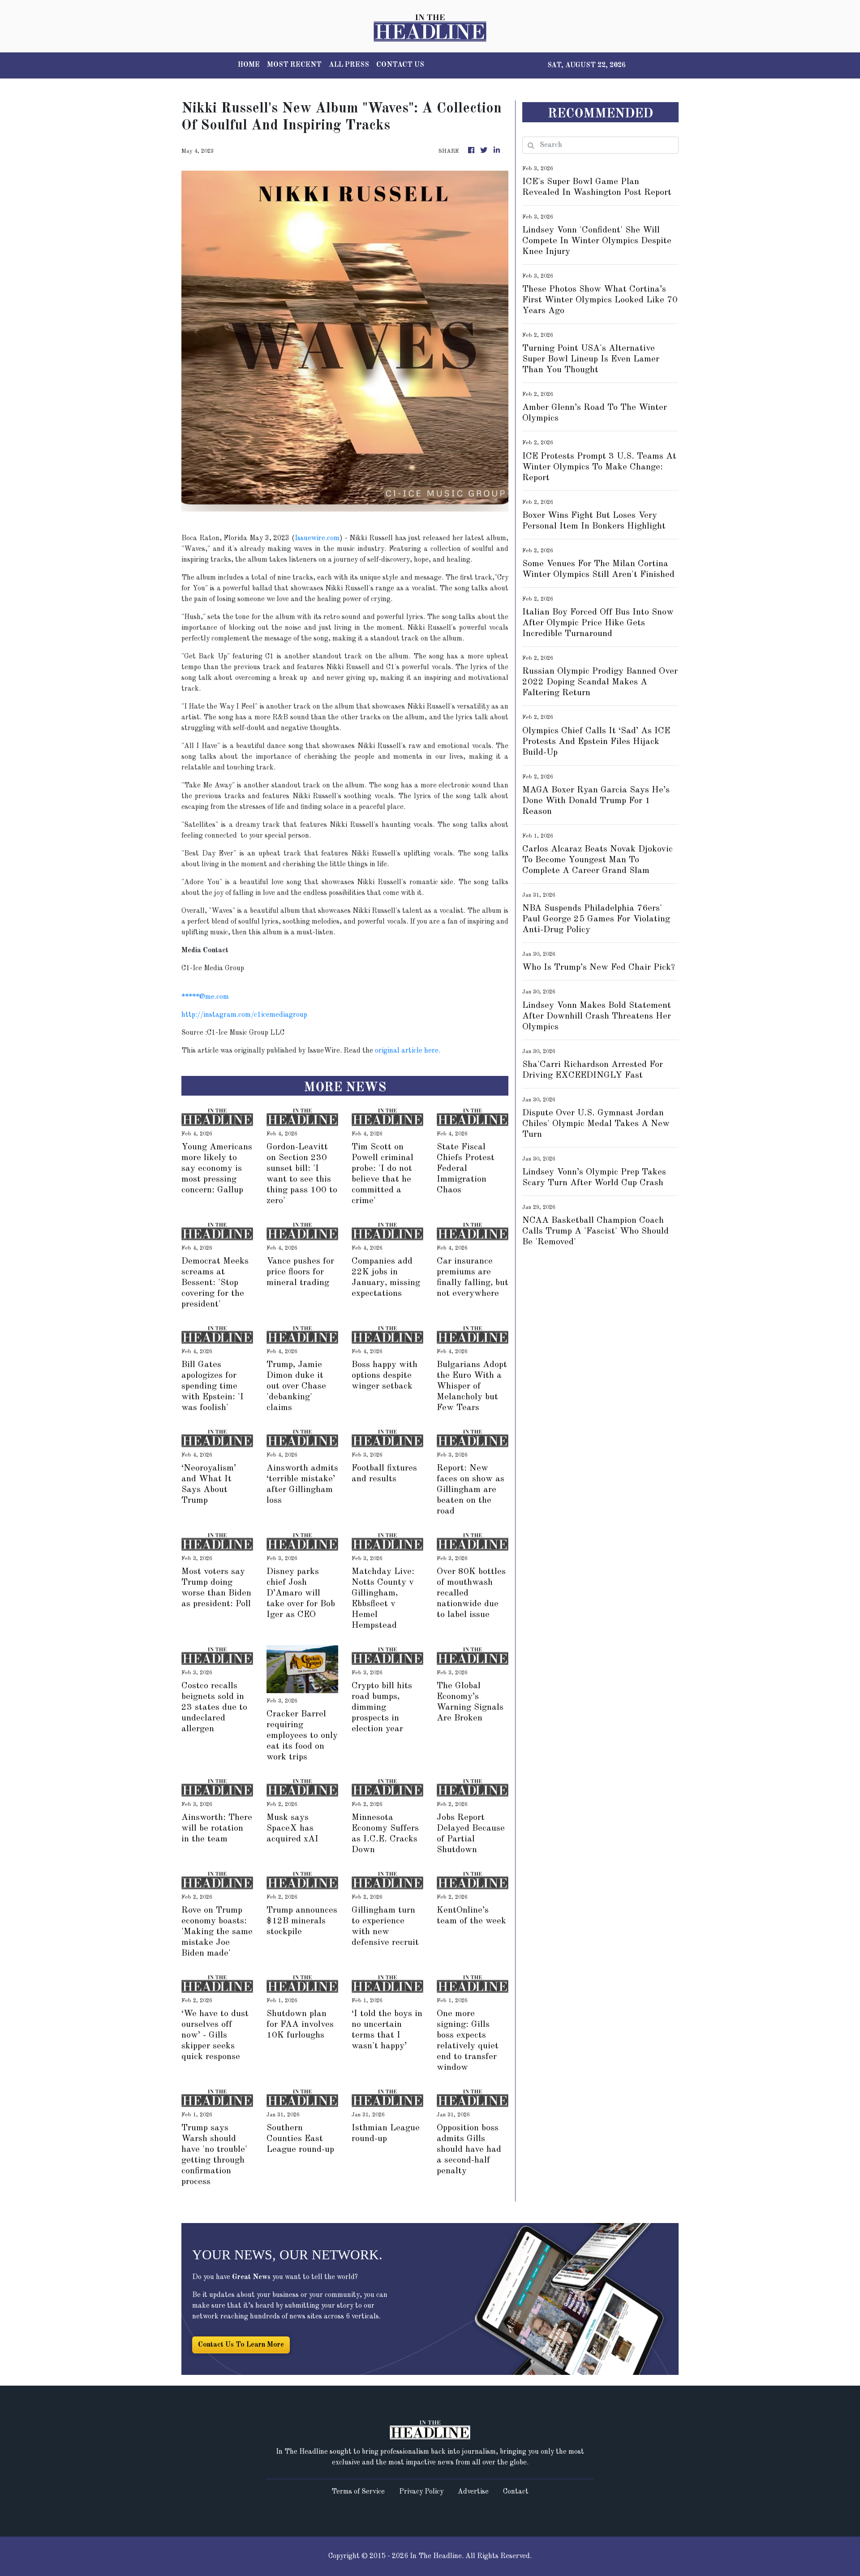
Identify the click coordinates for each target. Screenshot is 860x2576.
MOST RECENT (294, 65)
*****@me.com (205, 997)
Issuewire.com (317, 538)
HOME (249, 65)
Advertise (473, 2492)
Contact (516, 2492)
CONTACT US (400, 65)
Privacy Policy (421, 2492)
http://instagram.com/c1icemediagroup (244, 1015)
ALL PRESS (349, 65)
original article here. (408, 1051)
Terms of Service (358, 2492)
